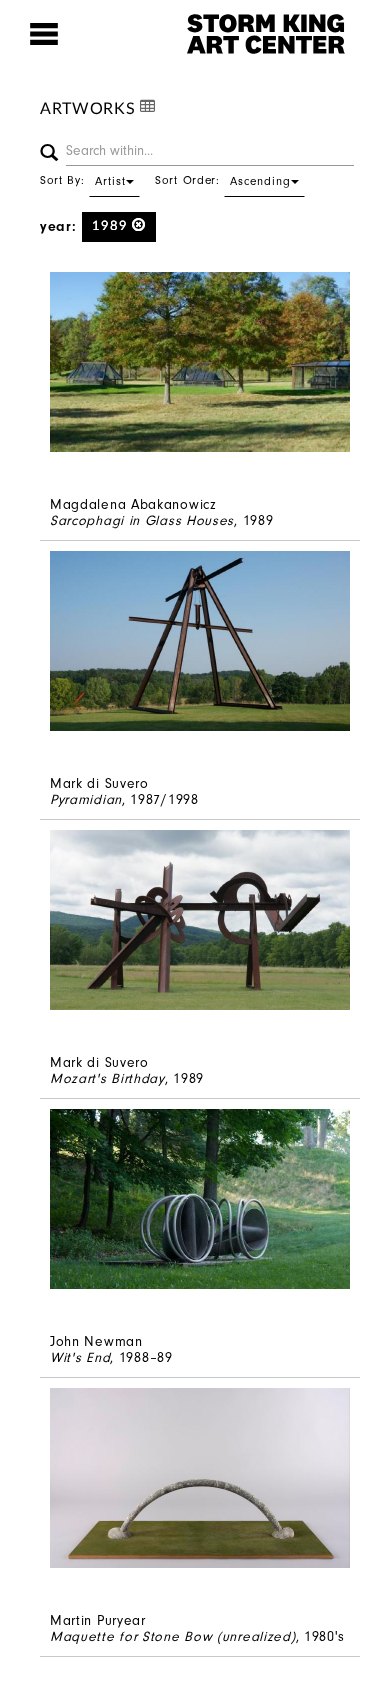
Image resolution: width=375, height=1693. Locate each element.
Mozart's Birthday (107, 1078)
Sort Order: (223, 180)
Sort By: (83, 180)
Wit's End (80, 1357)
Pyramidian (86, 799)
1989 (112, 226)
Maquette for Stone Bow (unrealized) (173, 1636)
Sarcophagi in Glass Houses (142, 520)
